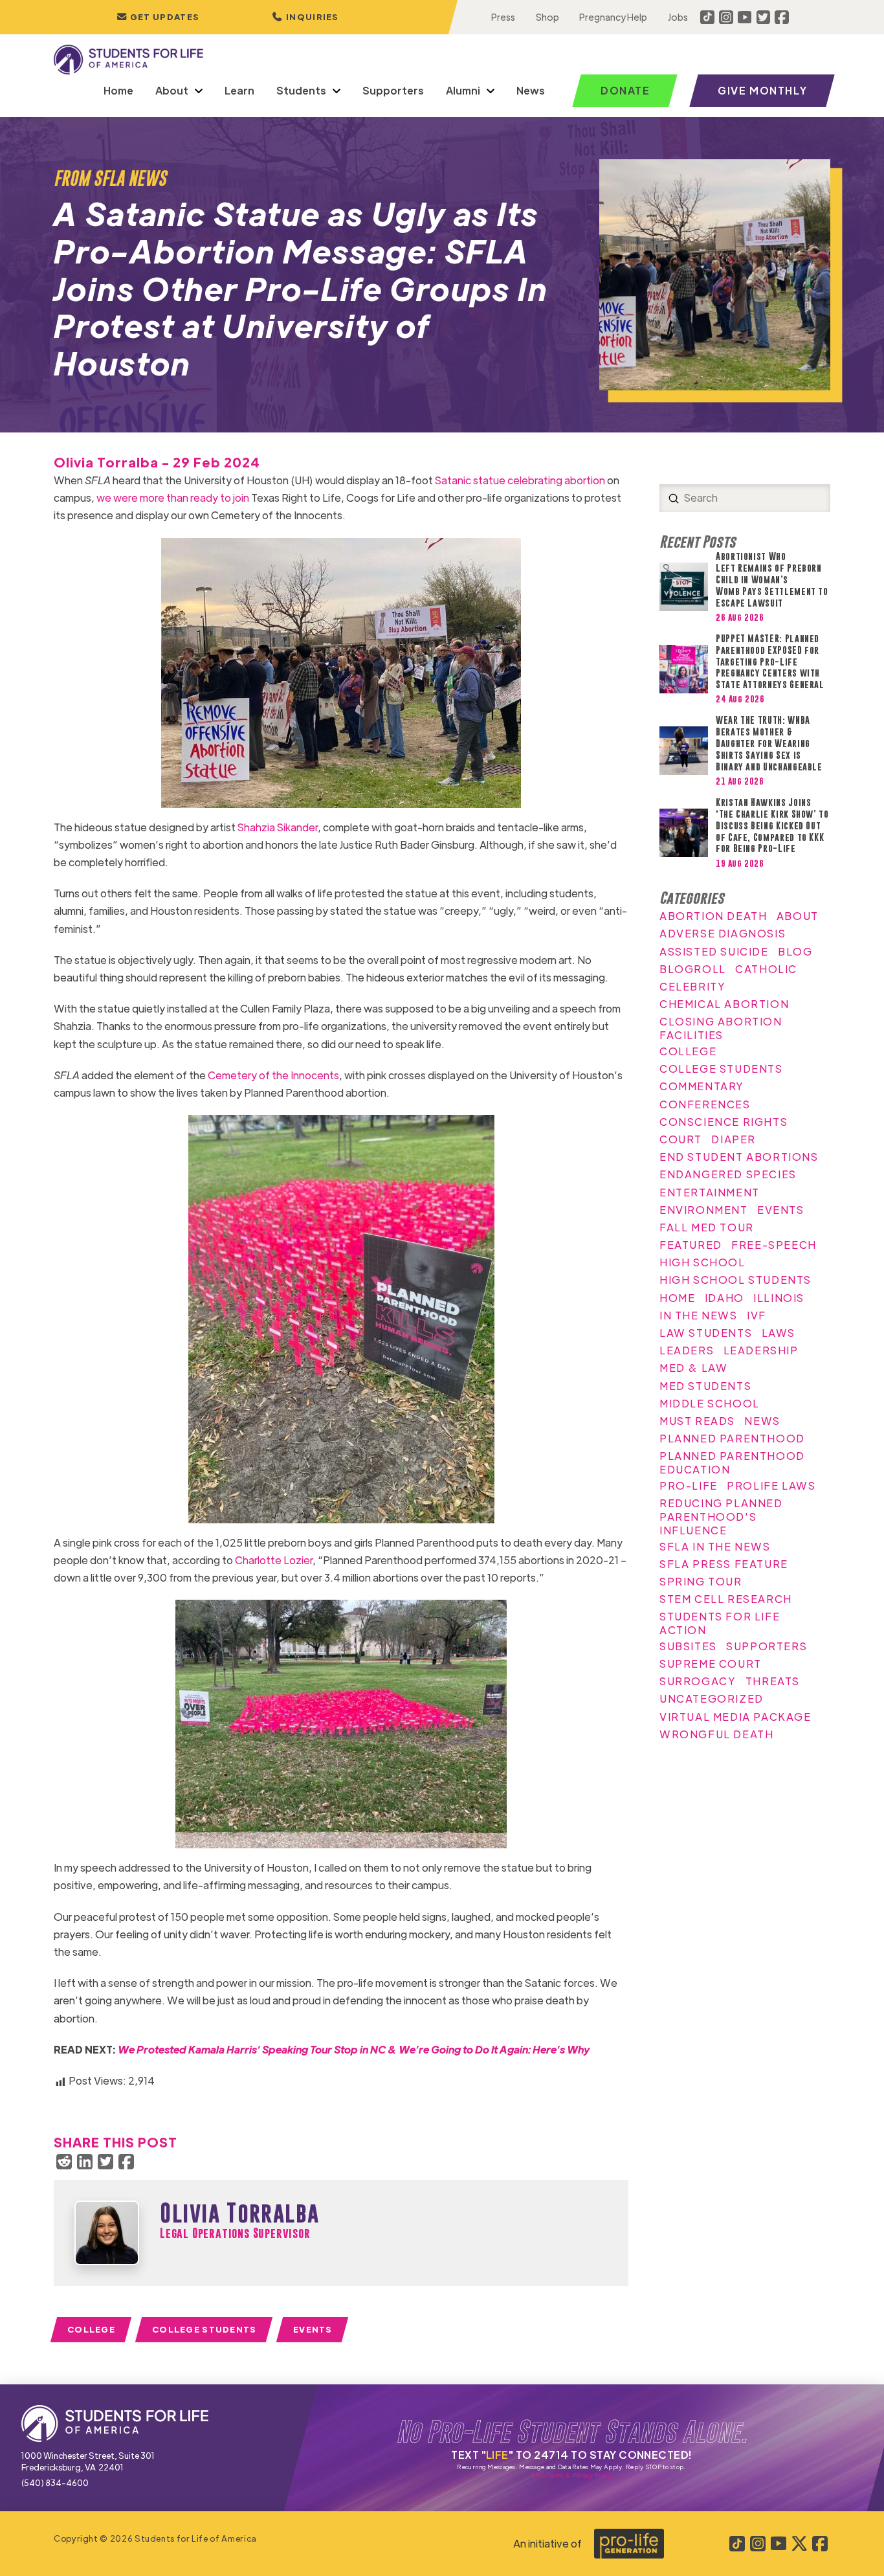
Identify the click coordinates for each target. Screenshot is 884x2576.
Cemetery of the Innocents (273, 1075)
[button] (305, 17)
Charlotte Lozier (274, 1560)
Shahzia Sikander (278, 827)
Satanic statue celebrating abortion (520, 480)
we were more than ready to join (173, 498)
